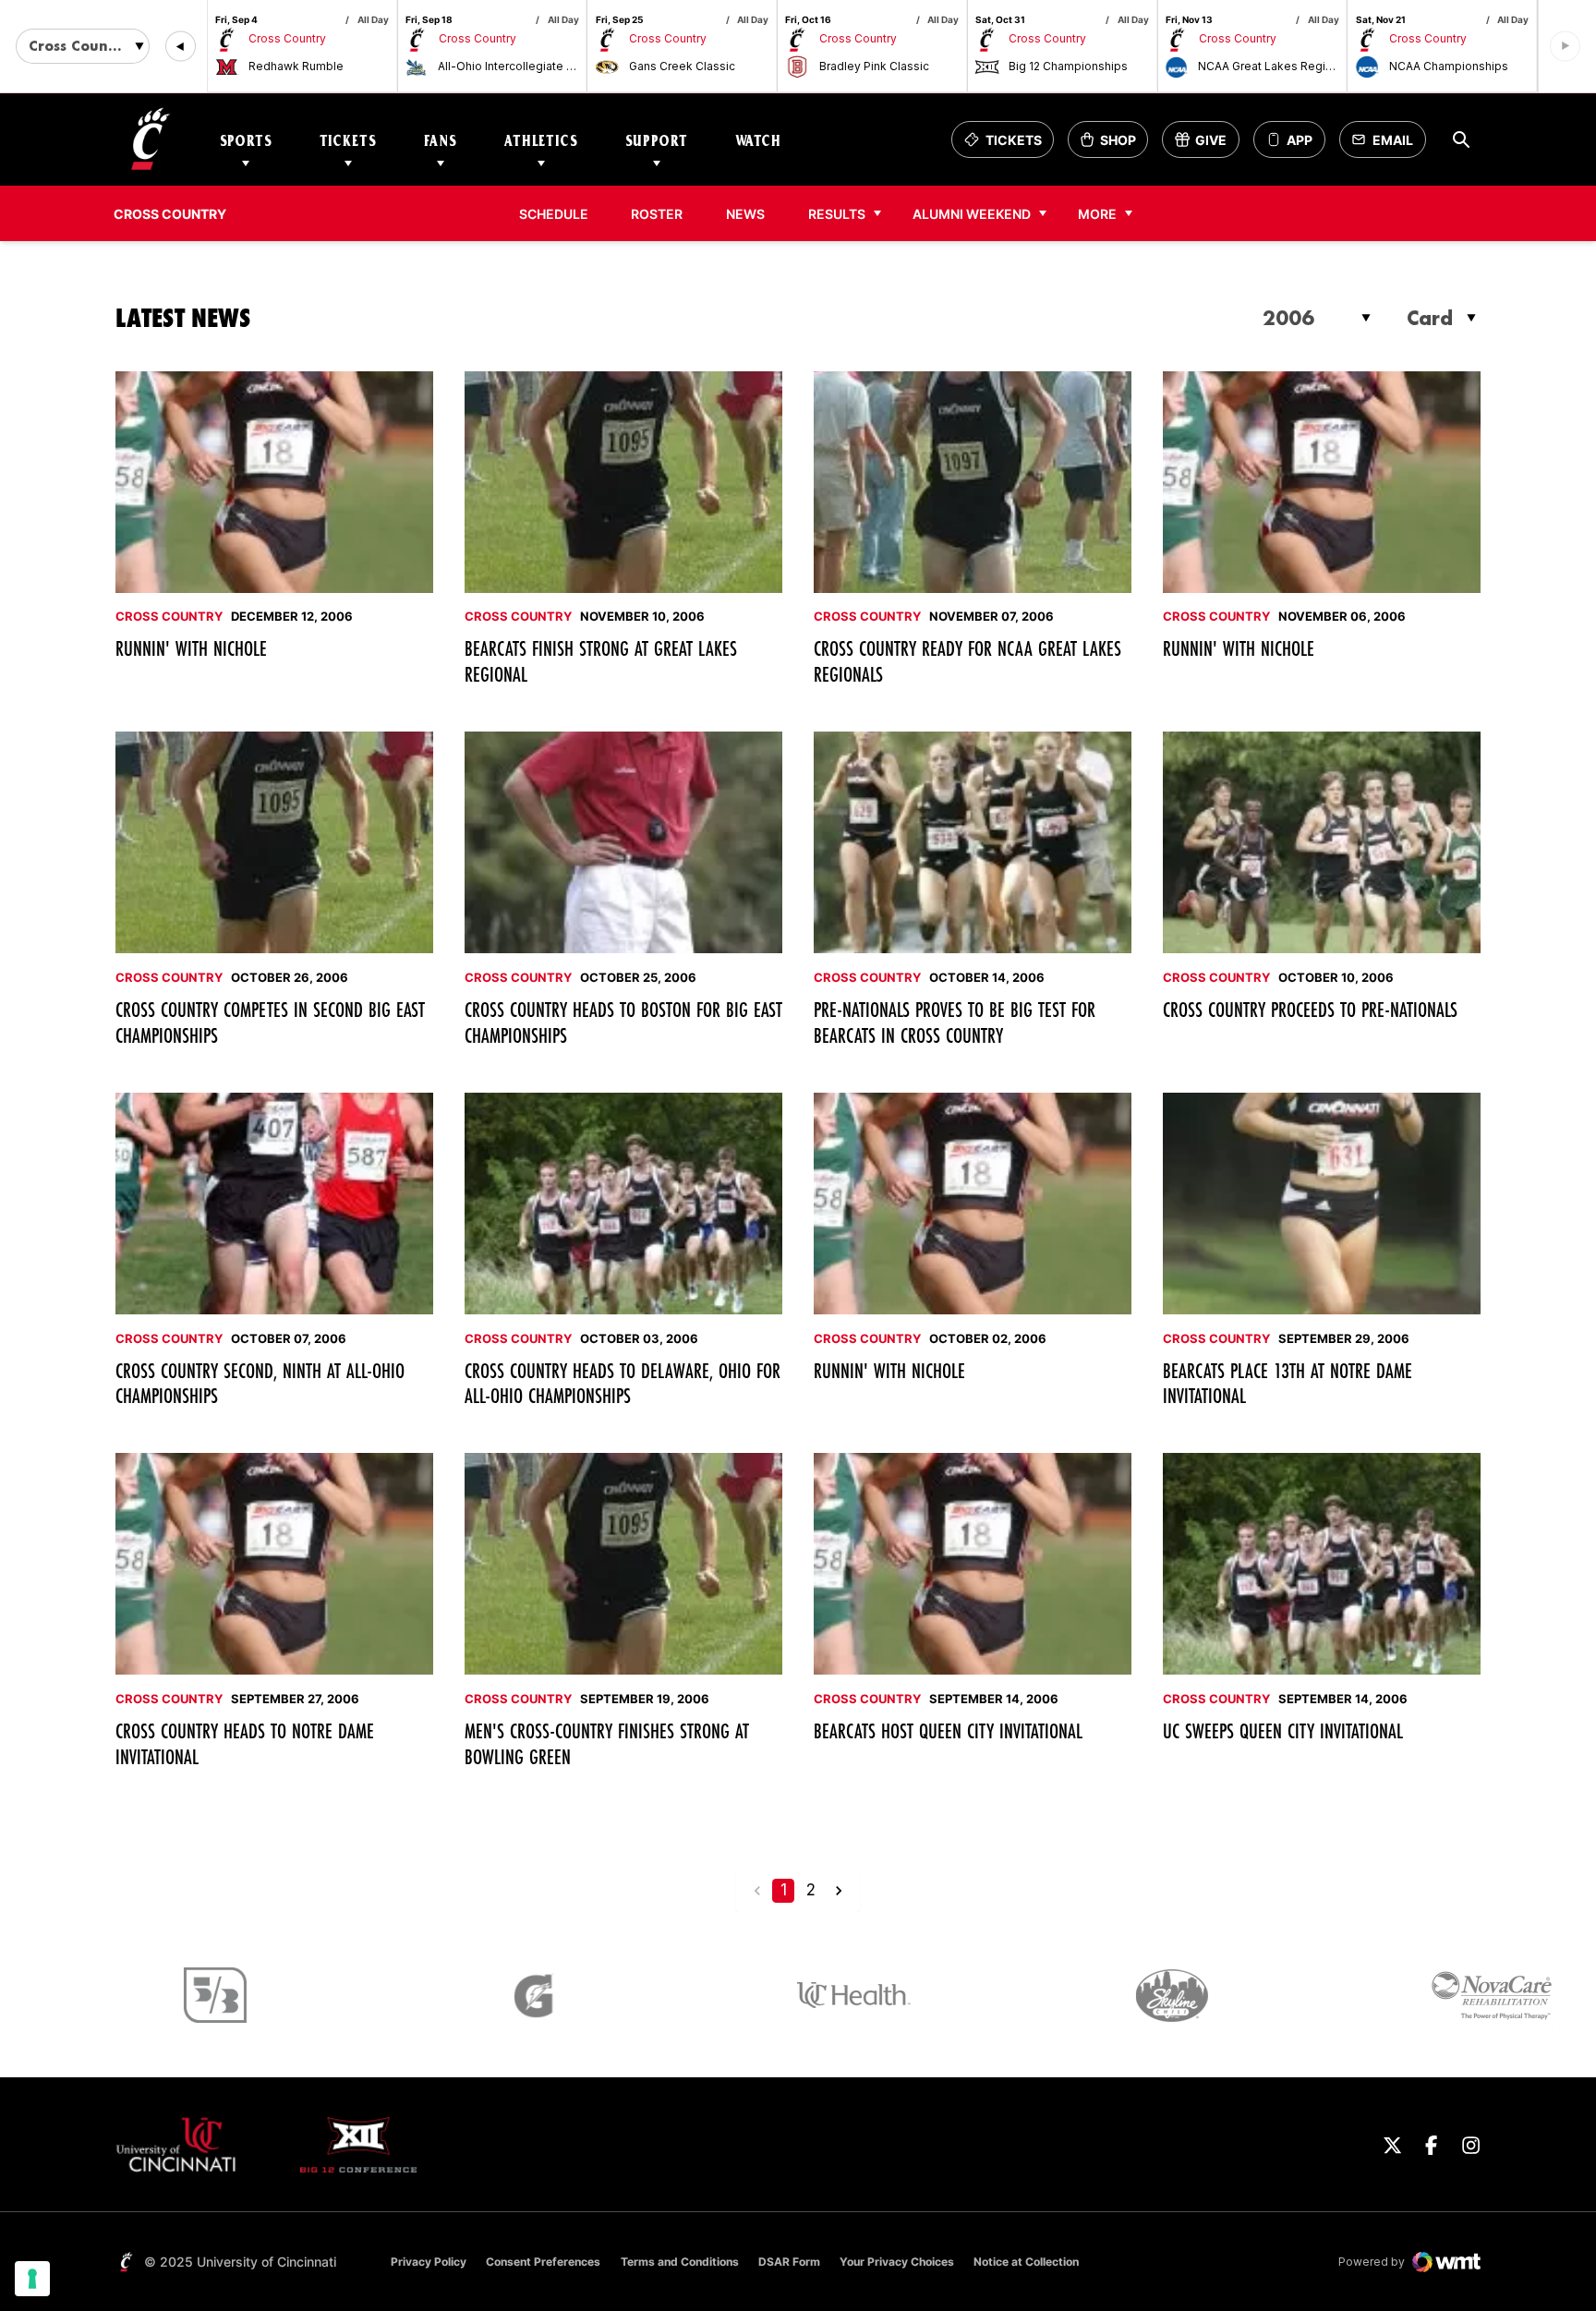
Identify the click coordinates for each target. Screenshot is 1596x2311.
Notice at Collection (1026, 2262)
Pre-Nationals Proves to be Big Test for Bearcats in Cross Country (955, 1022)
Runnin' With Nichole (191, 648)
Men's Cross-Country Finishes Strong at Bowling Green (607, 1743)
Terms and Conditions (680, 2262)
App (1300, 140)
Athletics (541, 140)
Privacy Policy (429, 2262)
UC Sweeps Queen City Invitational (1283, 1730)
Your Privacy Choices (897, 2262)
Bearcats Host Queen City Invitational (948, 1730)
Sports (246, 140)
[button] (181, 47)
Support (657, 140)
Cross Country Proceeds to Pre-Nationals (1310, 1009)
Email (1388, 145)
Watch (758, 140)
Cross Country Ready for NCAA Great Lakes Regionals (967, 661)
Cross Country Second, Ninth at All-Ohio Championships (260, 1383)
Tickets (348, 140)
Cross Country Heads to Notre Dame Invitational (245, 1743)
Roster (657, 214)
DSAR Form (789, 2262)
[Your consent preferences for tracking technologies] (32, 2279)
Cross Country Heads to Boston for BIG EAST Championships (623, 1022)
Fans (441, 140)
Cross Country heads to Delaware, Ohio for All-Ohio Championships (623, 1383)
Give (1207, 145)
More (1097, 214)
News (745, 214)
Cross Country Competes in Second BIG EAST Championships (270, 1022)
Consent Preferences (543, 2262)
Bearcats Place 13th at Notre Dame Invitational (1288, 1383)
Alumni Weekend (972, 214)
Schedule (554, 214)
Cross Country (169, 616)
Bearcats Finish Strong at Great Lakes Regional (601, 661)
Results (837, 214)
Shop (1114, 145)
